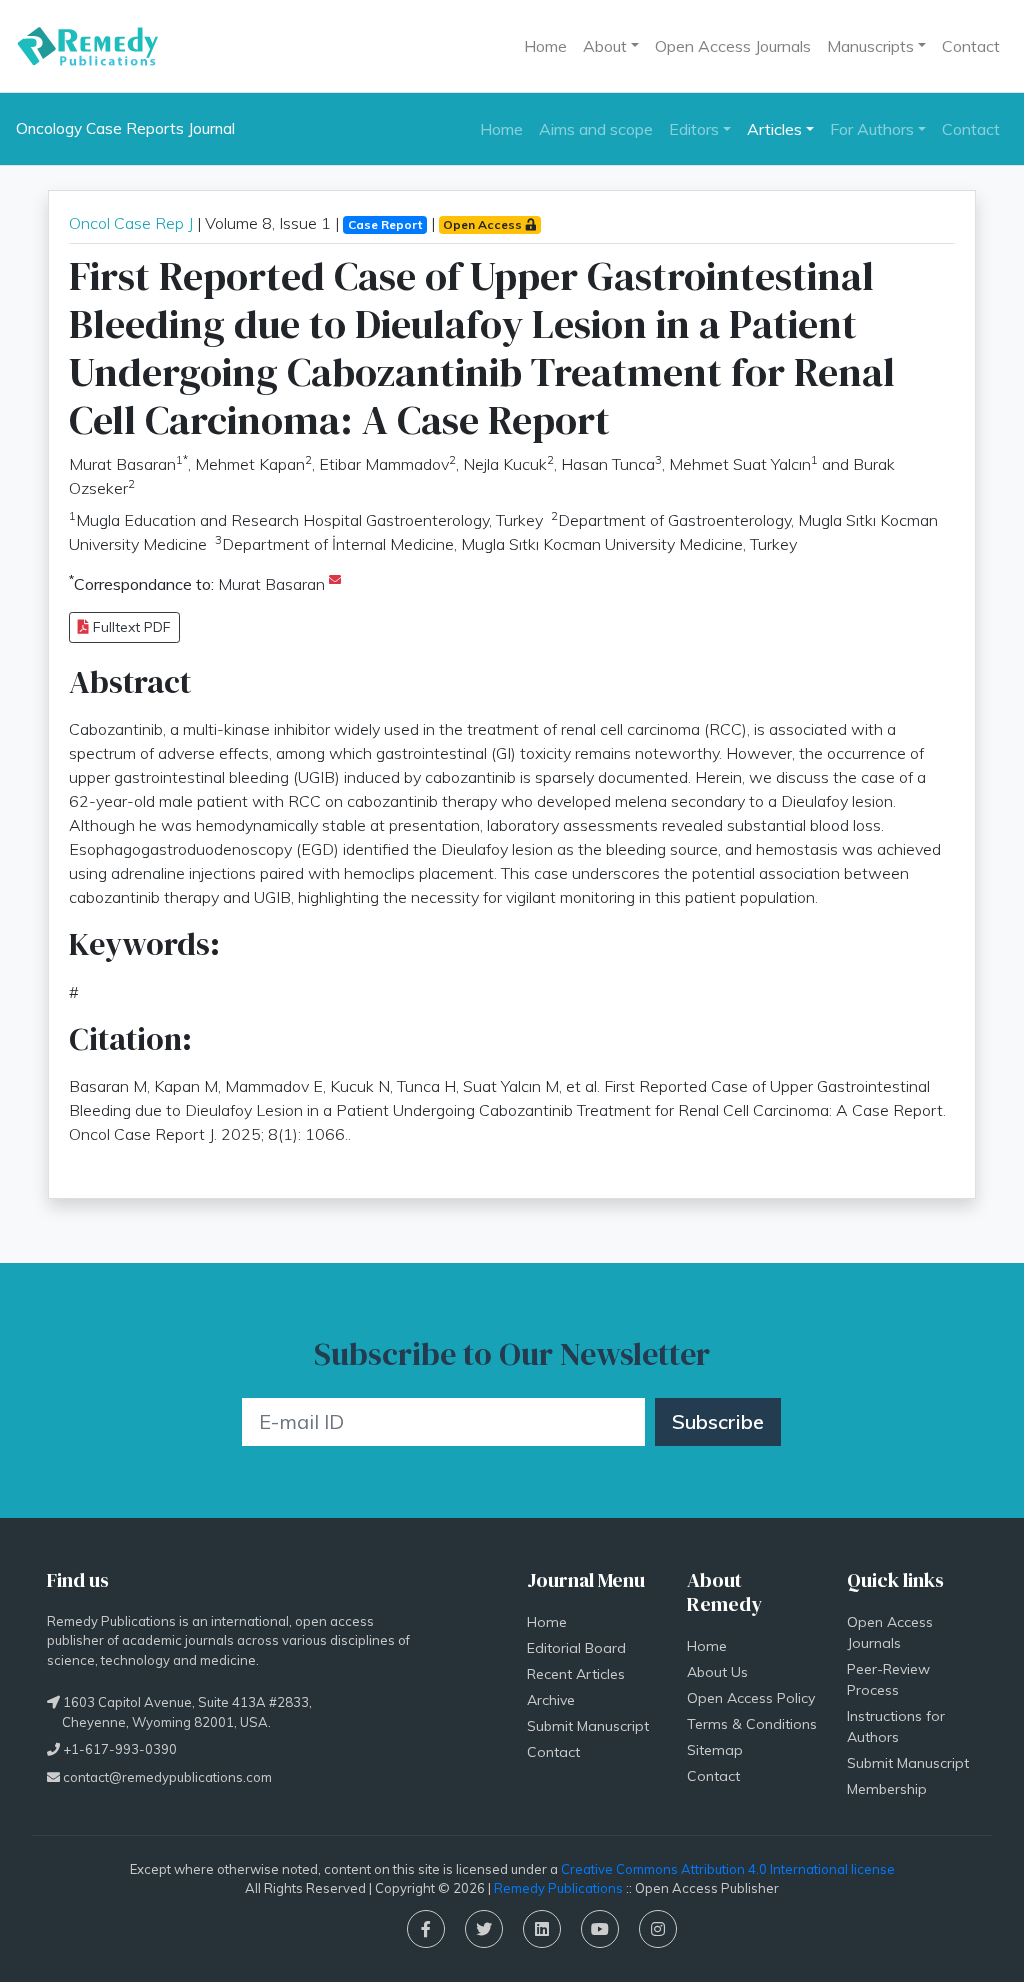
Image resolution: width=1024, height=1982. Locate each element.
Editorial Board (576, 1648)
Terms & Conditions (752, 1724)
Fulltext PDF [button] (130, 627)
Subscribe (718, 1421)
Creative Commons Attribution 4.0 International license (728, 1869)
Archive (551, 1700)
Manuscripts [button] (870, 46)
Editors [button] (694, 129)
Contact (971, 46)
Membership (887, 1789)
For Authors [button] (872, 129)
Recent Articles (576, 1674)
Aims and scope (596, 129)
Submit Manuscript (588, 1726)
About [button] (605, 46)
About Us (717, 1672)
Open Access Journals (733, 46)
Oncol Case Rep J (131, 223)
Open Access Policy (751, 1698)
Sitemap (715, 1750)
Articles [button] (774, 129)
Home (545, 46)
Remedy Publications (558, 1888)
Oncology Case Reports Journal (125, 128)
